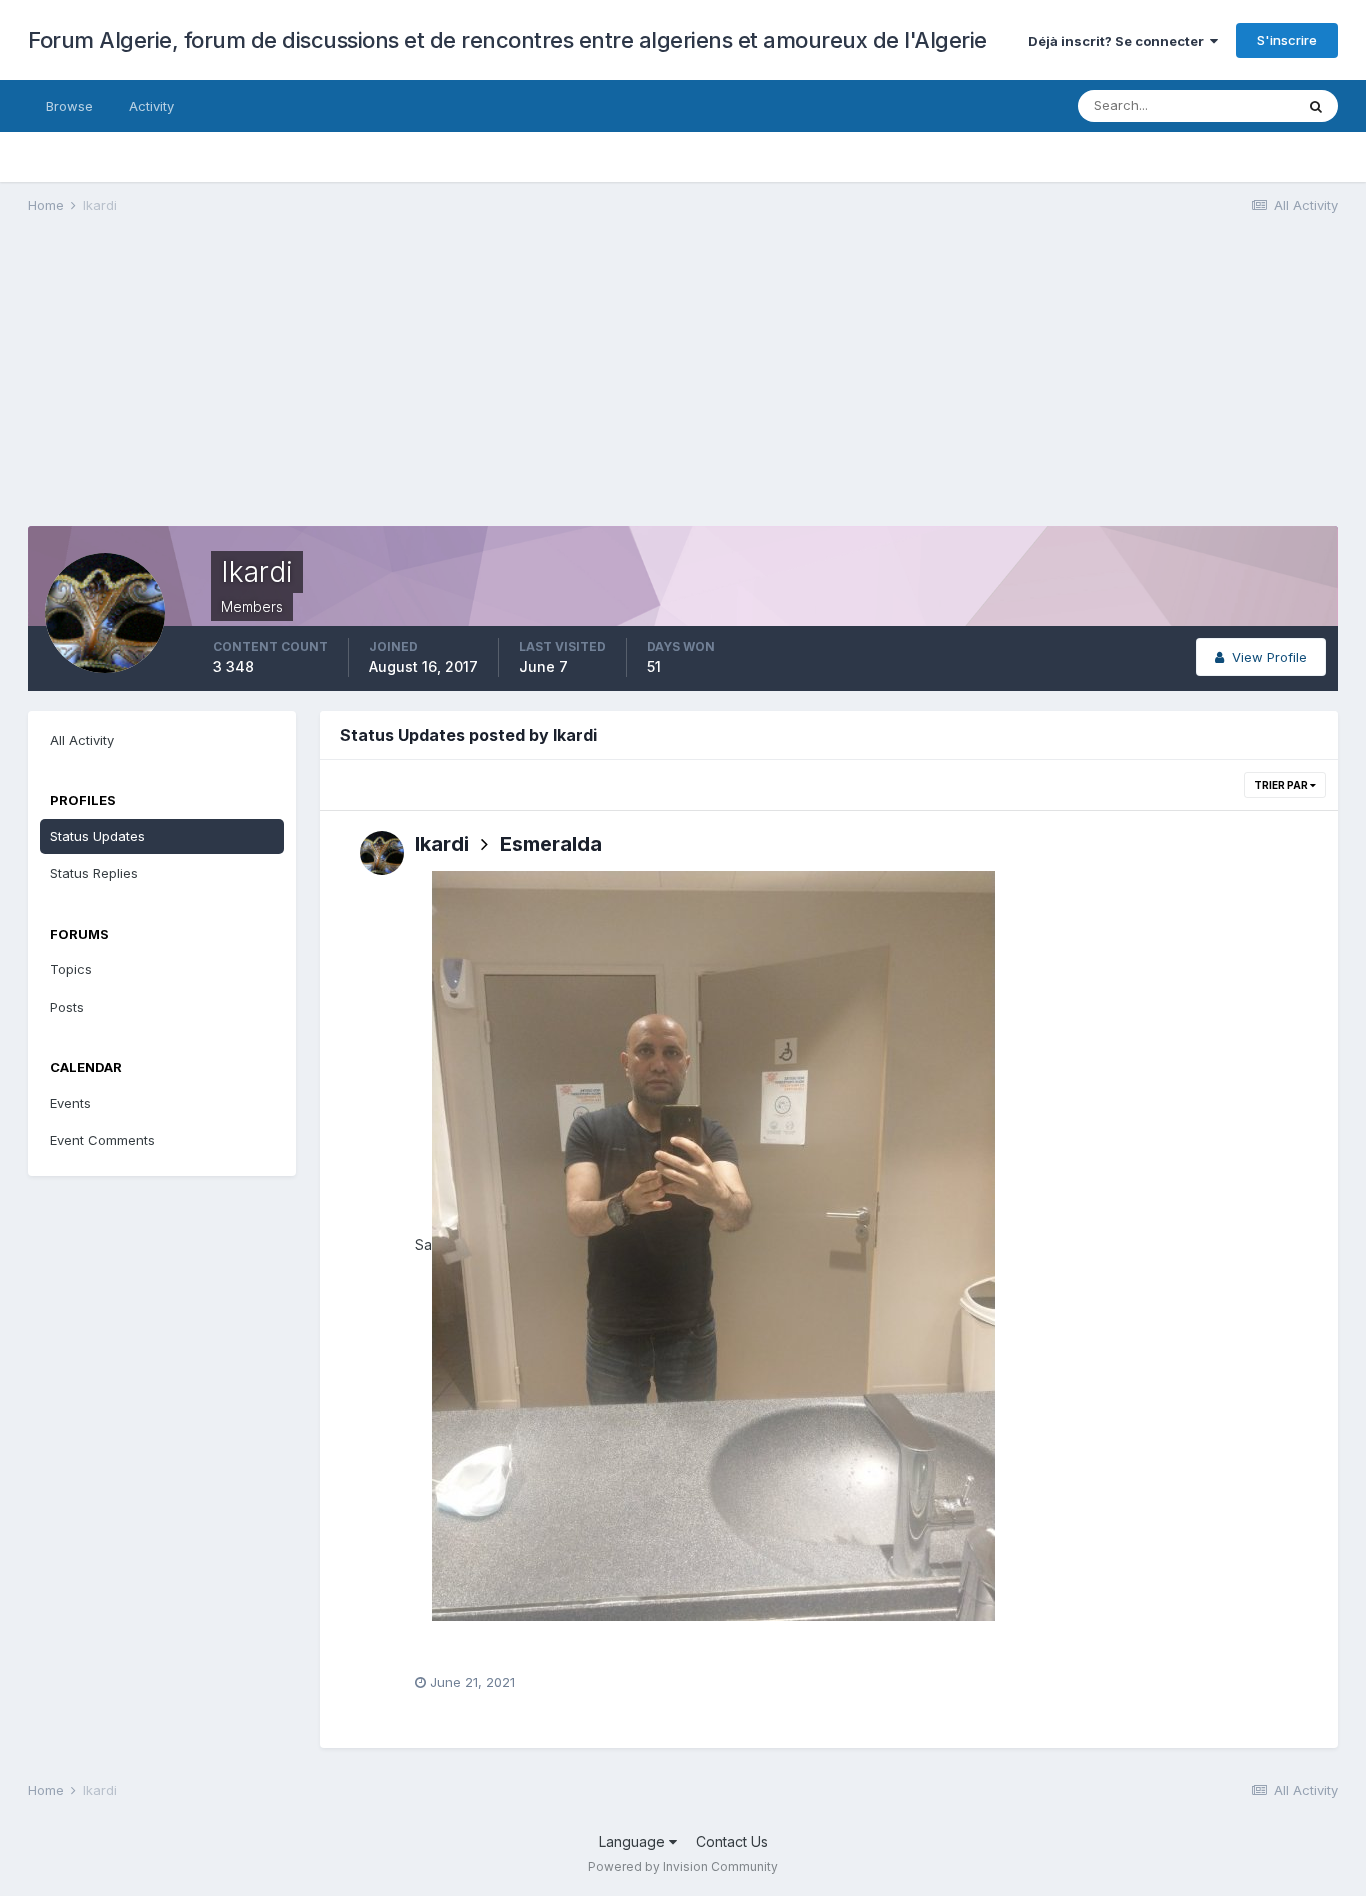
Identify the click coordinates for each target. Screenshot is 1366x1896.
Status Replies (94, 873)
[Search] (1316, 106)
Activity (151, 106)
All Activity (82, 740)
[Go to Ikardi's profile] (382, 853)
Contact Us (732, 1841)
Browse (69, 106)
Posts (67, 1007)
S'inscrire (1287, 40)
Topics (71, 969)
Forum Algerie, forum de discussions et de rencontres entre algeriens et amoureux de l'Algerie (507, 40)
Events (70, 1103)
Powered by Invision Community (683, 1866)
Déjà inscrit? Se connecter (1119, 41)
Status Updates (97, 836)
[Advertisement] (392, 386)
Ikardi (442, 844)
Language (634, 1841)
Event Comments (102, 1140)
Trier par (1282, 785)
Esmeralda (551, 844)
